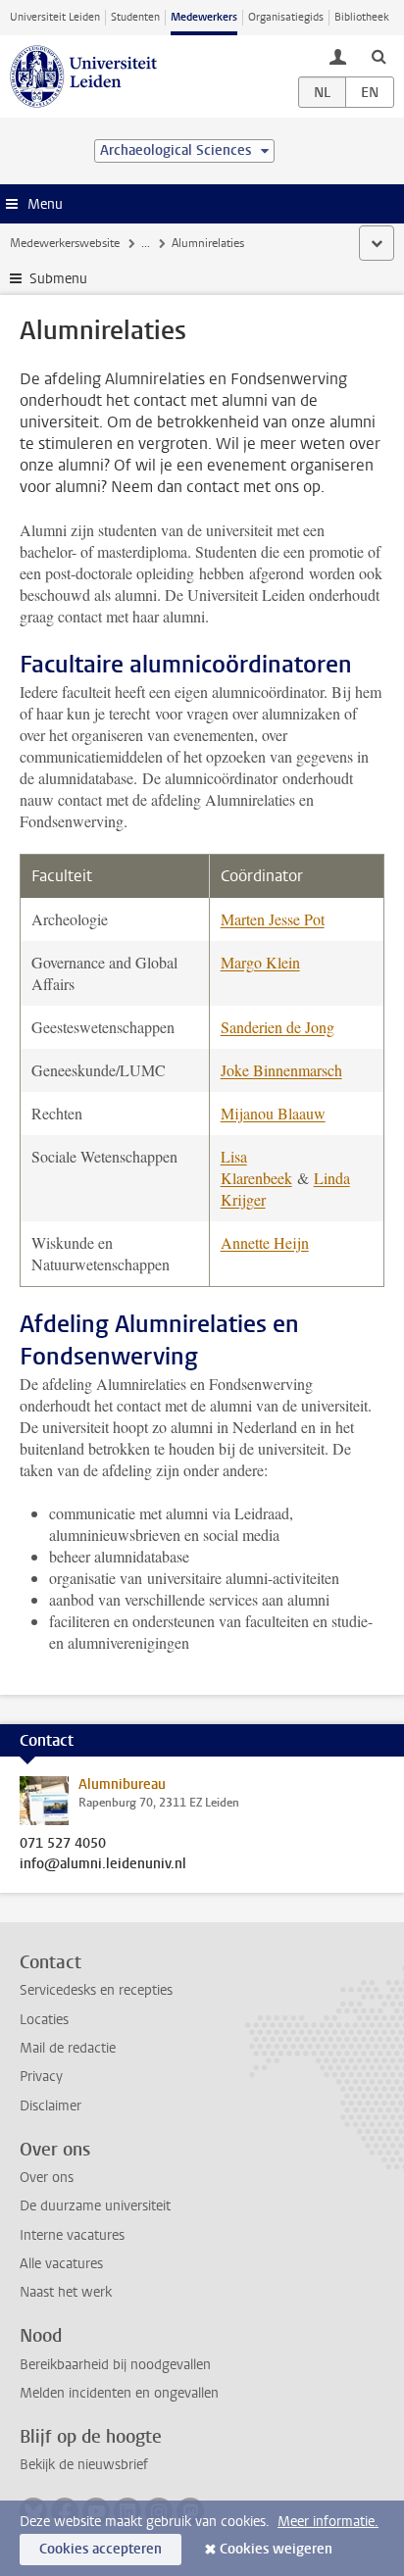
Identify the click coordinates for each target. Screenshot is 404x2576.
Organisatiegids (286, 17)
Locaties (44, 2020)
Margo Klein (260, 962)
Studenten (135, 17)
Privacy (41, 2077)
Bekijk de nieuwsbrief (84, 2465)
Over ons (47, 2178)
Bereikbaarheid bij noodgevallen (115, 2365)
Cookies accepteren (101, 2549)
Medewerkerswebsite (65, 243)
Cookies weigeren (276, 2549)
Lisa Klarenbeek (256, 1167)
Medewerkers (204, 17)
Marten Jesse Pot (273, 919)
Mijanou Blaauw (273, 1113)
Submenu (58, 279)
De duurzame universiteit (95, 2206)
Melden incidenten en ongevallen (119, 2393)
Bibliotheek (362, 17)
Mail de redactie (68, 2048)
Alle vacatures (61, 2264)
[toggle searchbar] (379, 56)
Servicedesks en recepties (96, 1990)
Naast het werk (66, 2292)
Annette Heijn (265, 1242)
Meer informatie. (328, 2522)
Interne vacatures (72, 2235)
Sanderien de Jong (278, 1027)
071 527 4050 (63, 1844)
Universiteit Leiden (55, 17)
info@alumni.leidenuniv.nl (103, 1864)
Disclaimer (50, 2106)
